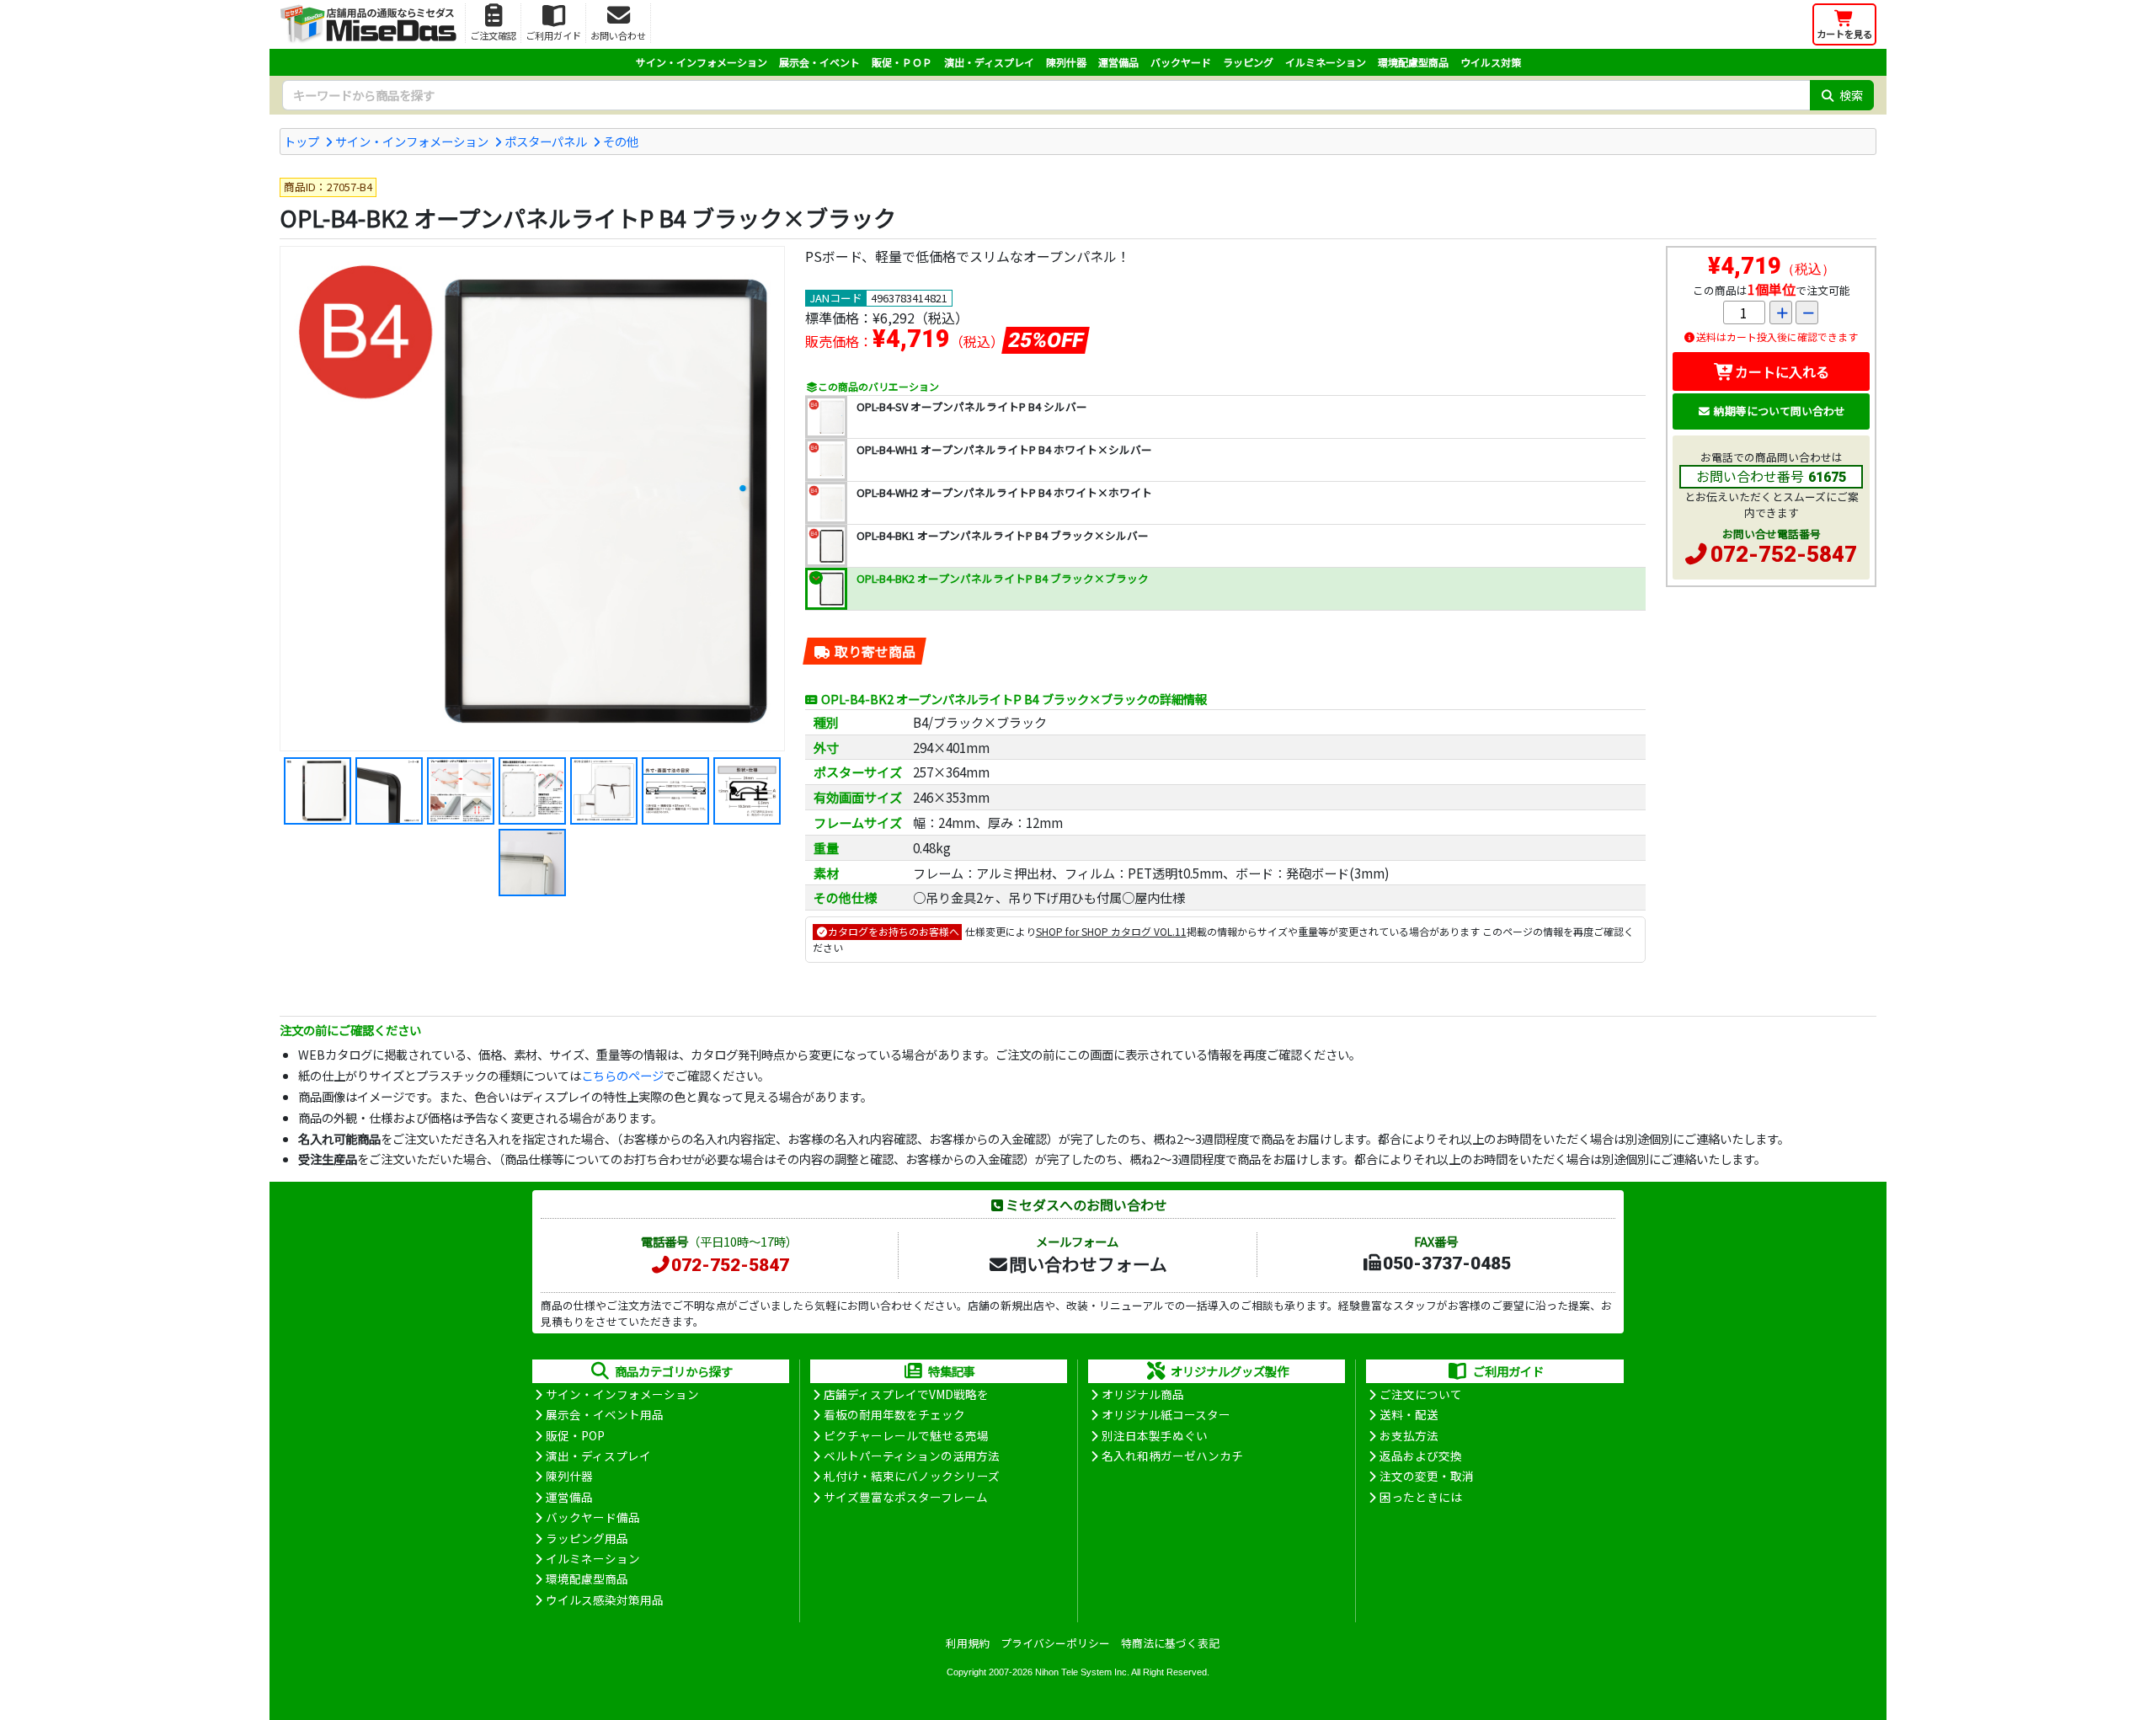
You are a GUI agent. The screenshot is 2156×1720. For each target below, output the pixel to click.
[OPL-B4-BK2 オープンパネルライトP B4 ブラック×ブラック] (532, 499)
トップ (302, 141)
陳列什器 (1066, 62)
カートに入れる (1782, 371)
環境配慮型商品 (1413, 62)
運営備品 (1118, 62)
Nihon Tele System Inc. (1082, 1672)
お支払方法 (1409, 1435)
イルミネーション (1326, 62)
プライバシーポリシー (1055, 1643)
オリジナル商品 (1143, 1394)
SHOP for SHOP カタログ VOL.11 (1111, 931)
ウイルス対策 (1491, 62)
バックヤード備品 (593, 1517)
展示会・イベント (819, 62)
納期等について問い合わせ (1780, 411)
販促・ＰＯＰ (902, 62)
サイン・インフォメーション (702, 62)
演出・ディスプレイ (989, 62)
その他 (621, 141)
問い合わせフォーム (1088, 1263)
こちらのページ (622, 1075)
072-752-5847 (1784, 554)
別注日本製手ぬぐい (1155, 1435)
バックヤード (1181, 62)
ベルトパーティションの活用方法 (912, 1456)
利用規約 (968, 1643)
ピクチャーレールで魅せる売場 (906, 1435)
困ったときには (1421, 1497)
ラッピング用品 (587, 1538)
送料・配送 (1409, 1414)
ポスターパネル (546, 141)
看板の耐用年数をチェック (894, 1414)
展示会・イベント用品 (605, 1414)
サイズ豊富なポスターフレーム (906, 1497)
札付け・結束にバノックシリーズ (912, 1476)
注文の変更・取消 (1427, 1476)
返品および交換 (1421, 1456)
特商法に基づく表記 (1170, 1643)
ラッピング (1248, 62)
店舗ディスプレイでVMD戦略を (906, 1394)
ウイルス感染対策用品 (605, 1600)
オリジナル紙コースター (1166, 1414)
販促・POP (575, 1435)
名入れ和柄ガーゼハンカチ (1172, 1456)
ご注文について (1421, 1394)
